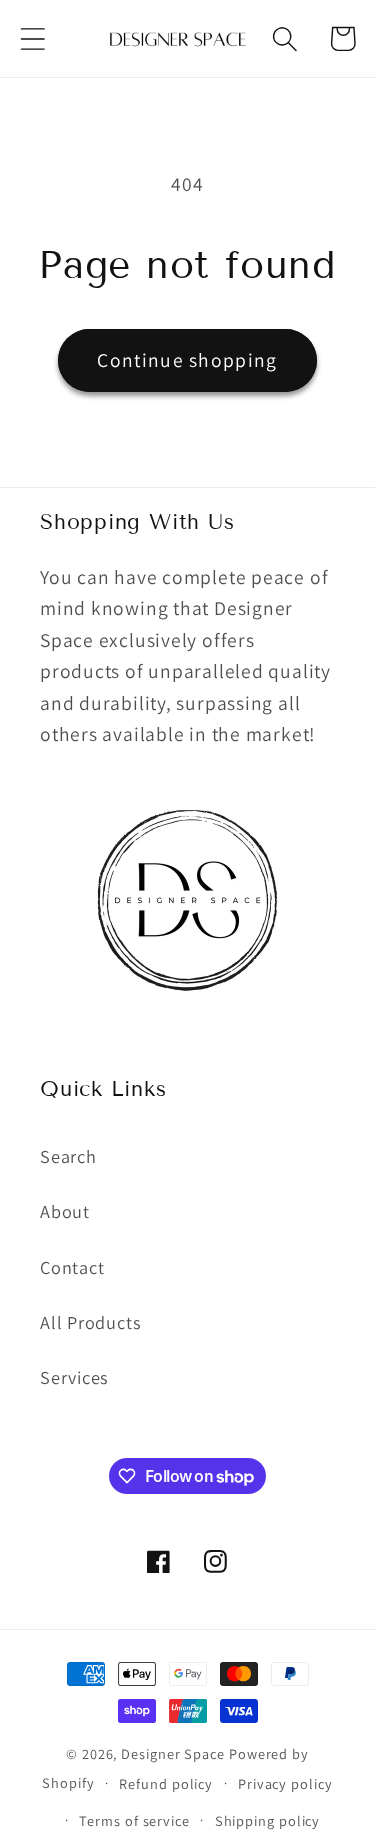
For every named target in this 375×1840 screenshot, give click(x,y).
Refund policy (166, 1783)
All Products (90, 1322)
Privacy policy (285, 1783)
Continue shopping (187, 360)
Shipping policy (268, 1820)
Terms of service (134, 1820)
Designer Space (173, 1753)
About (65, 1211)
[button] (32, 38)
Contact (72, 1267)
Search (68, 1156)
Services (74, 1377)
